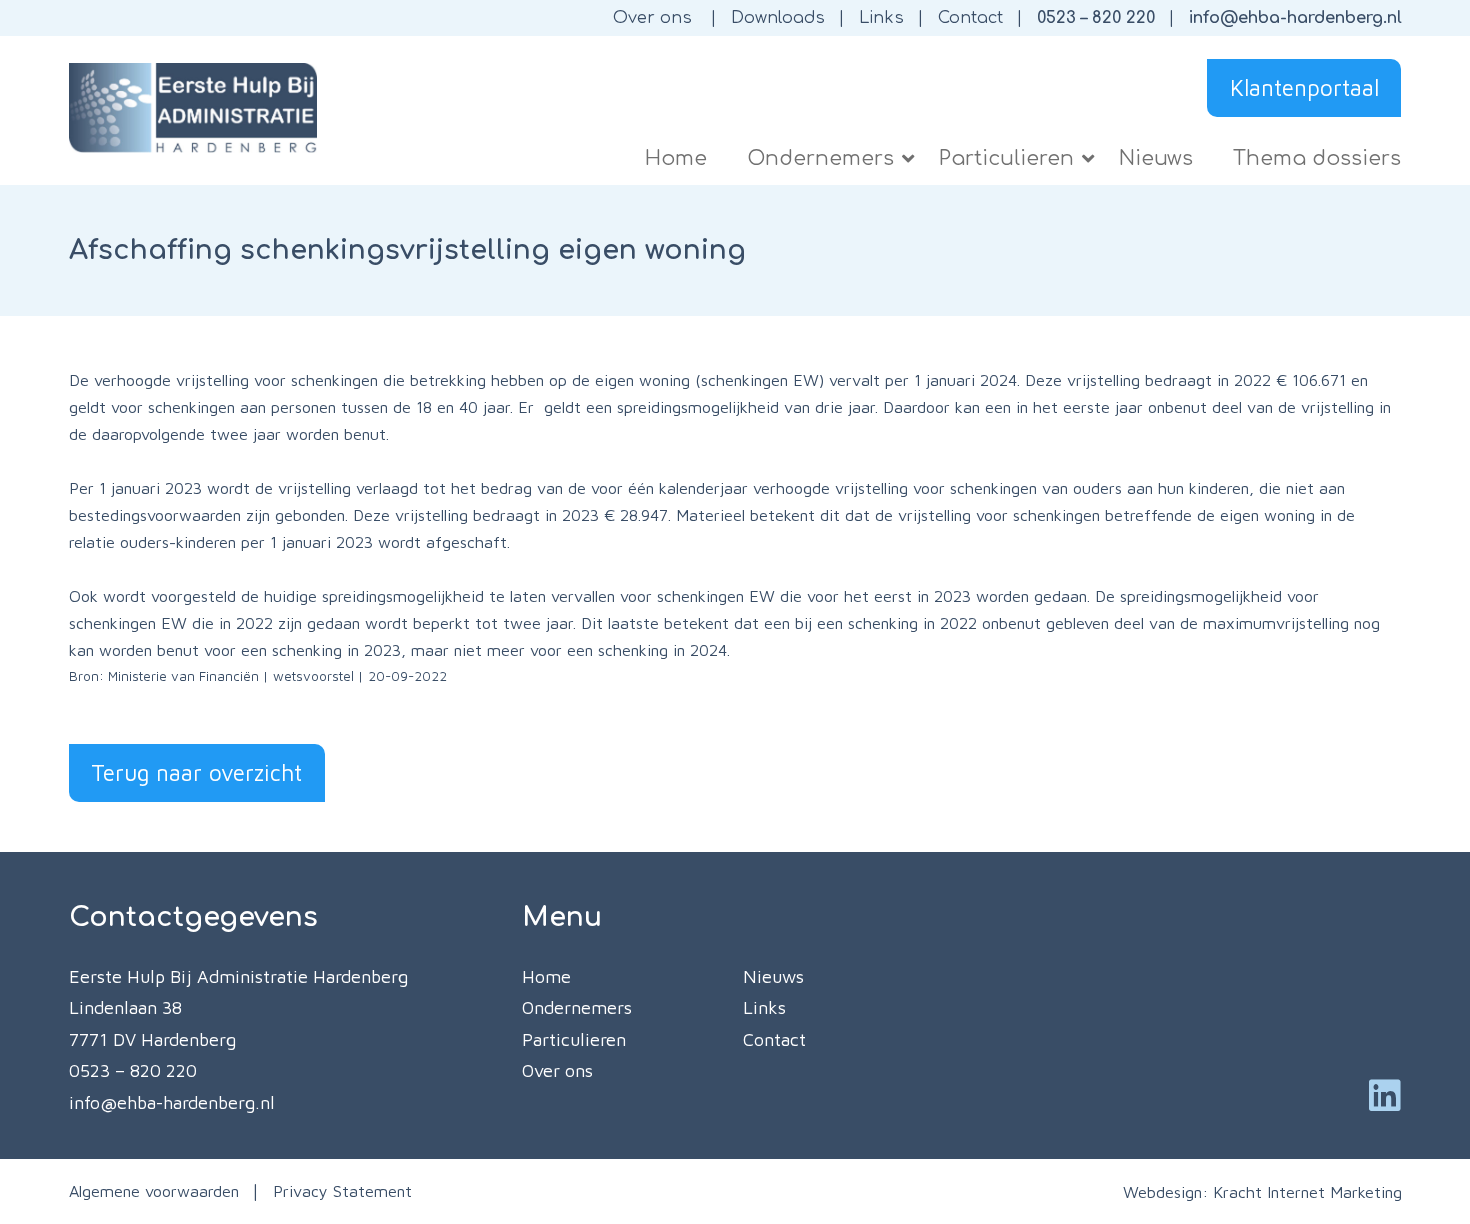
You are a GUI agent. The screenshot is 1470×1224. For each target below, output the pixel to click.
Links (881, 18)
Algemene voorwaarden (154, 1190)
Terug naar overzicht (196, 772)
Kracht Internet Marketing (1307, 1191)
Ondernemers (577, 1007)
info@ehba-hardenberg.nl (1295, 18)
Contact (970, 18)
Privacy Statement (342, 1190)
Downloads (778, 18)
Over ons (652, 18)
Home (546, 976)
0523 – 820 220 (1096, 18)
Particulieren (574, 1039)
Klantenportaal (1304, 87)
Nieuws (773, 976)
